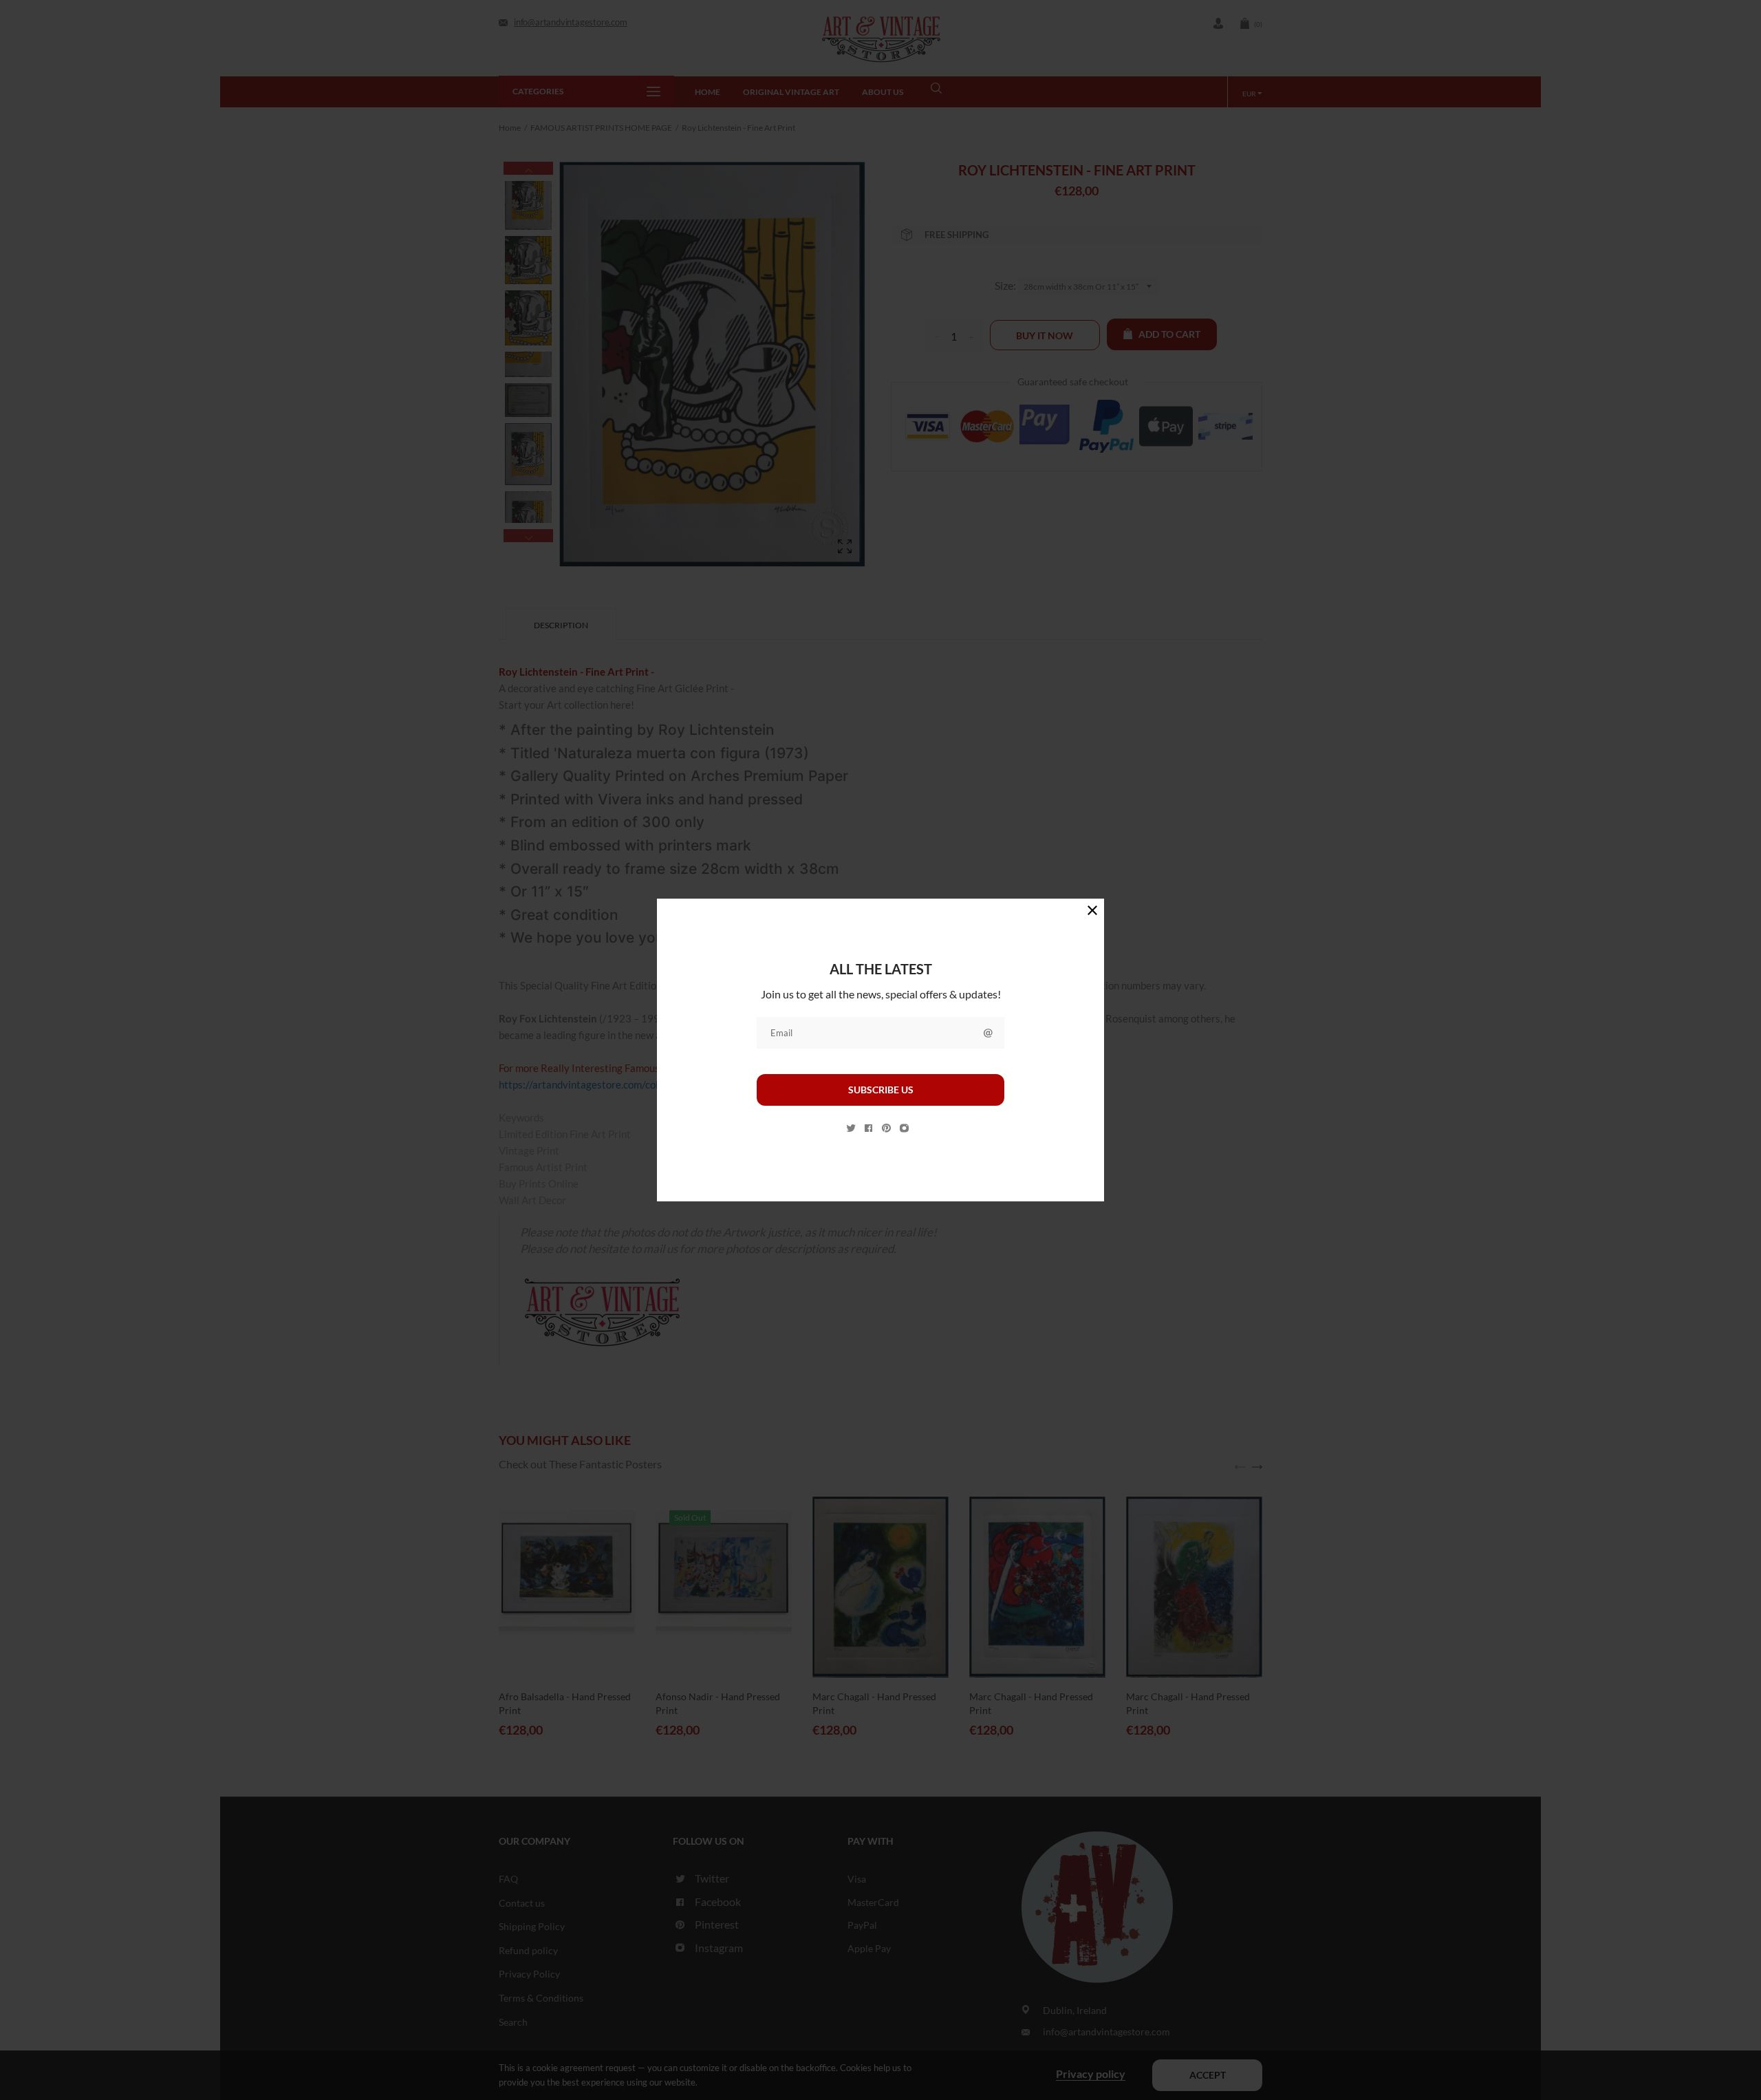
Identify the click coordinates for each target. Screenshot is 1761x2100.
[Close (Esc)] (1092, 910)
